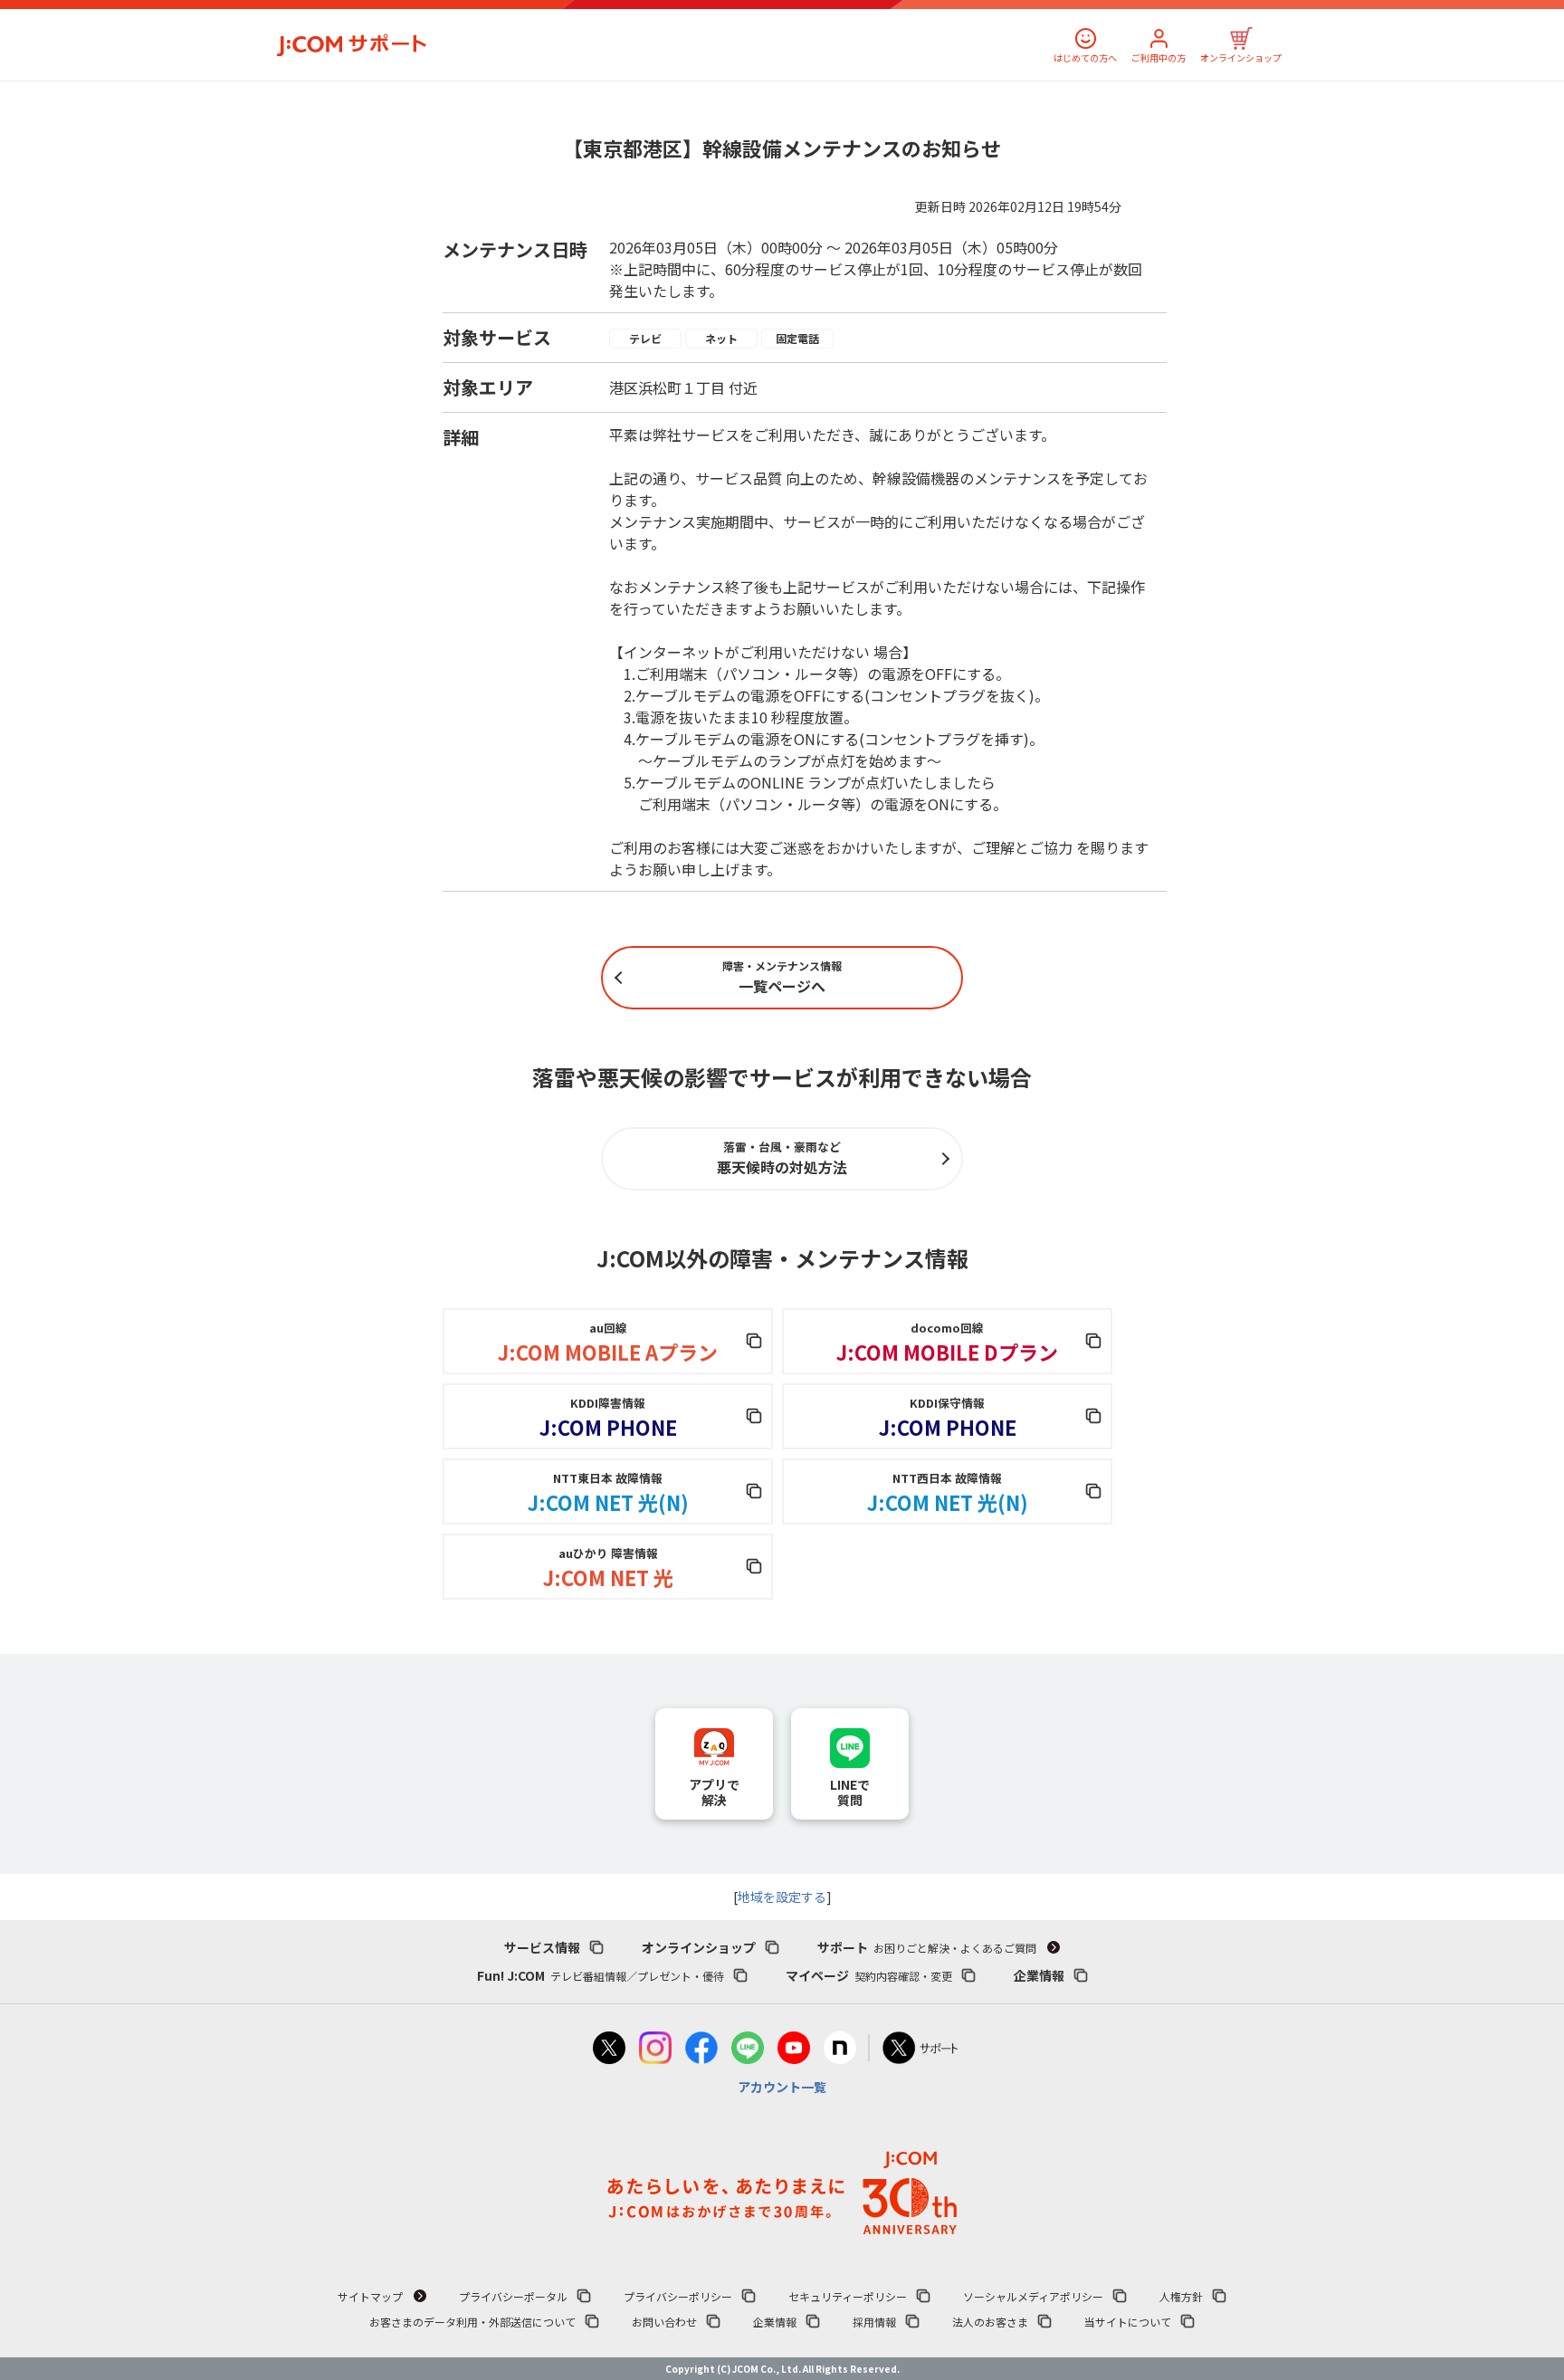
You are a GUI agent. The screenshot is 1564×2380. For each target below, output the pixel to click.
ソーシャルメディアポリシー (1033, 2296)
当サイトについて (1128, 2322)
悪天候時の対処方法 (782, 1158)
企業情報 (1039, 1975)
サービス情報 (542, 1947)
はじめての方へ (1085, 57)
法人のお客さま (990, 2322)
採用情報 (874, 2322)
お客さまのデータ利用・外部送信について (472, 2322)
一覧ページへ (782, 977)
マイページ (869, 1975)
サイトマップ (370, 2296)
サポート (927, 1947)
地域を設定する (782, 1897)
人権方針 (1181, 2296)
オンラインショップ (1241, 57)
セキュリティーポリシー (848, 2296)
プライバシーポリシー (678, 2296)
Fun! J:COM (601, 1975)
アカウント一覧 (782, 2087)
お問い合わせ (664, 2322)
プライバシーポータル (513, 2296)
